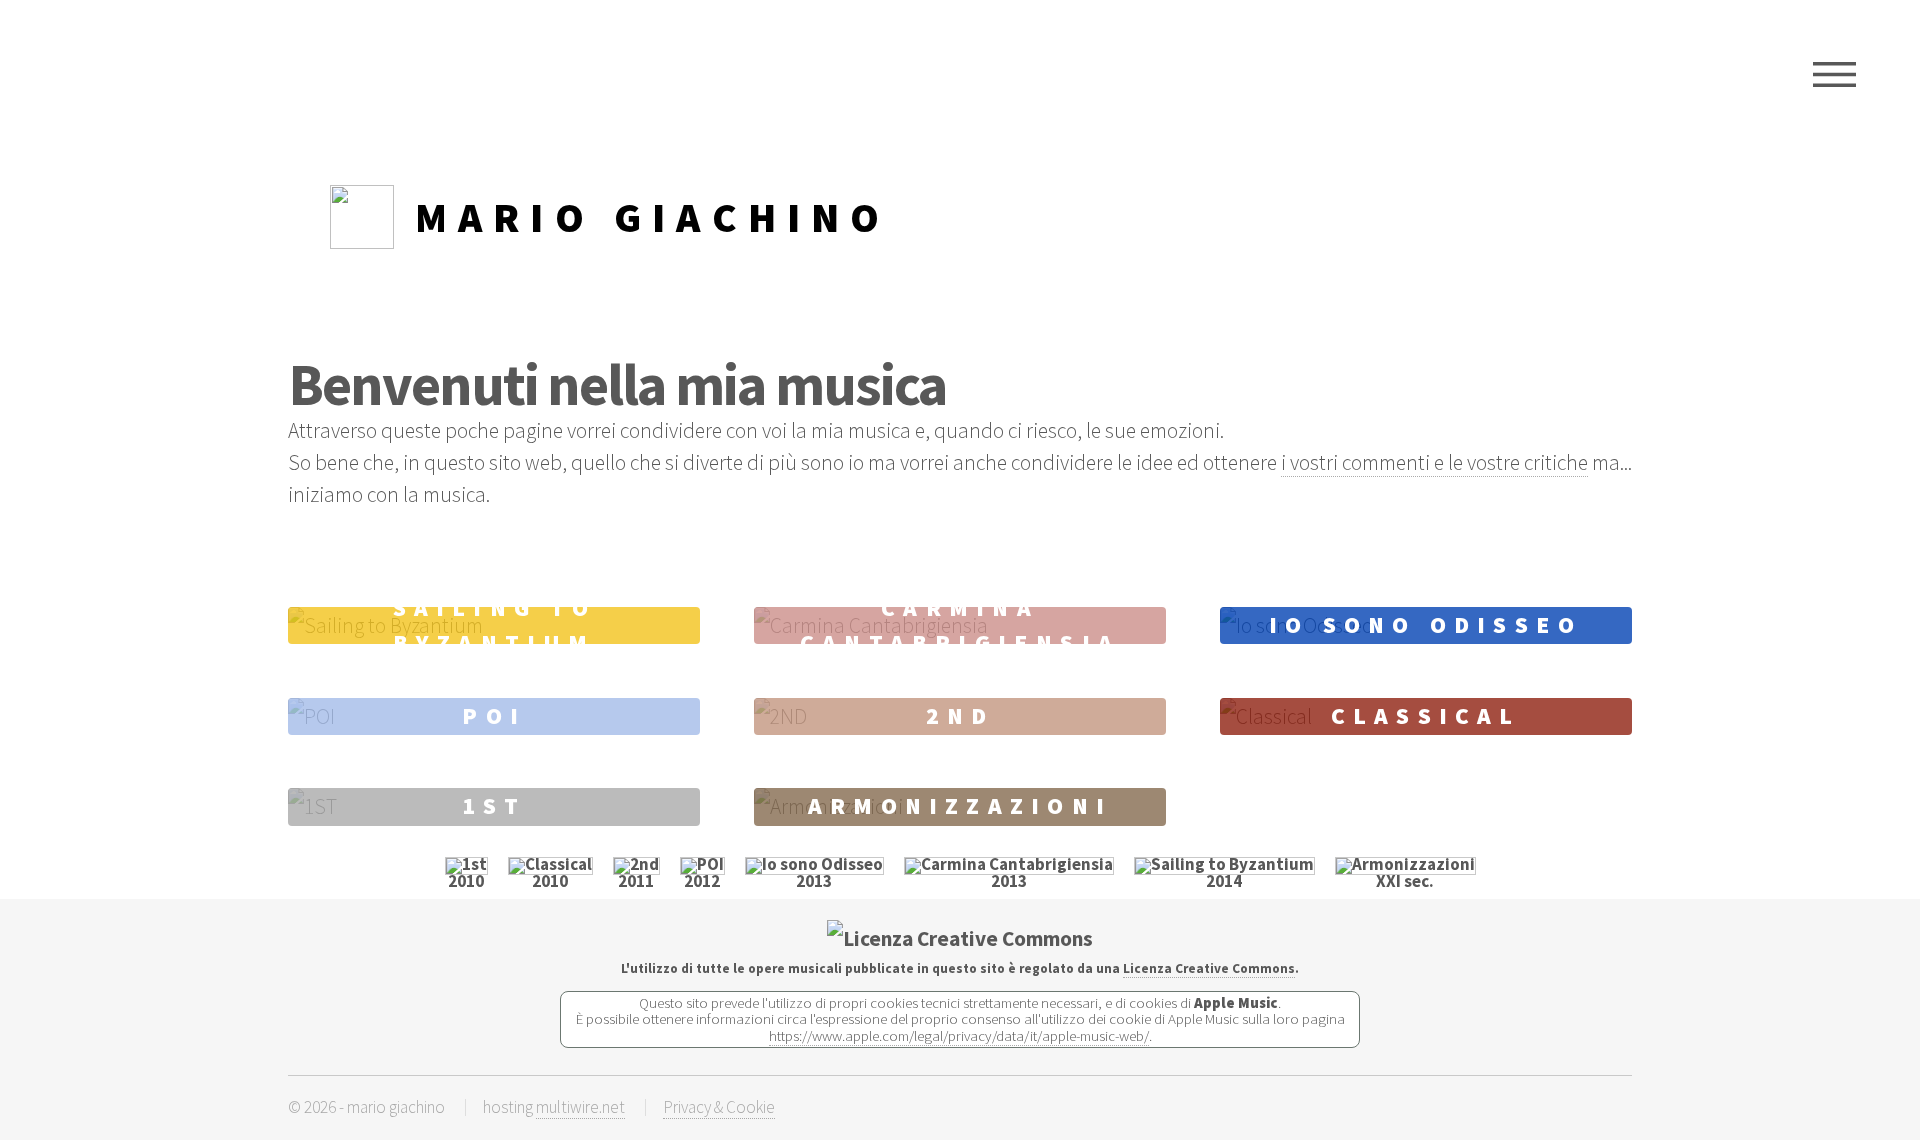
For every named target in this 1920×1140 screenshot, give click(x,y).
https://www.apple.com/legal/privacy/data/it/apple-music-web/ (959, 1035)
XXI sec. (1405, 881)
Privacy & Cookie (719, 1107)
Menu (1834, 75)
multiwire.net (580, 1107)
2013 (814, 881)
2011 (636, 881)
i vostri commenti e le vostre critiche (1434, 462)
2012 (702, 881)
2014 (1224, 881)
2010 (466, 881)
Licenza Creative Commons (1209, 968)
